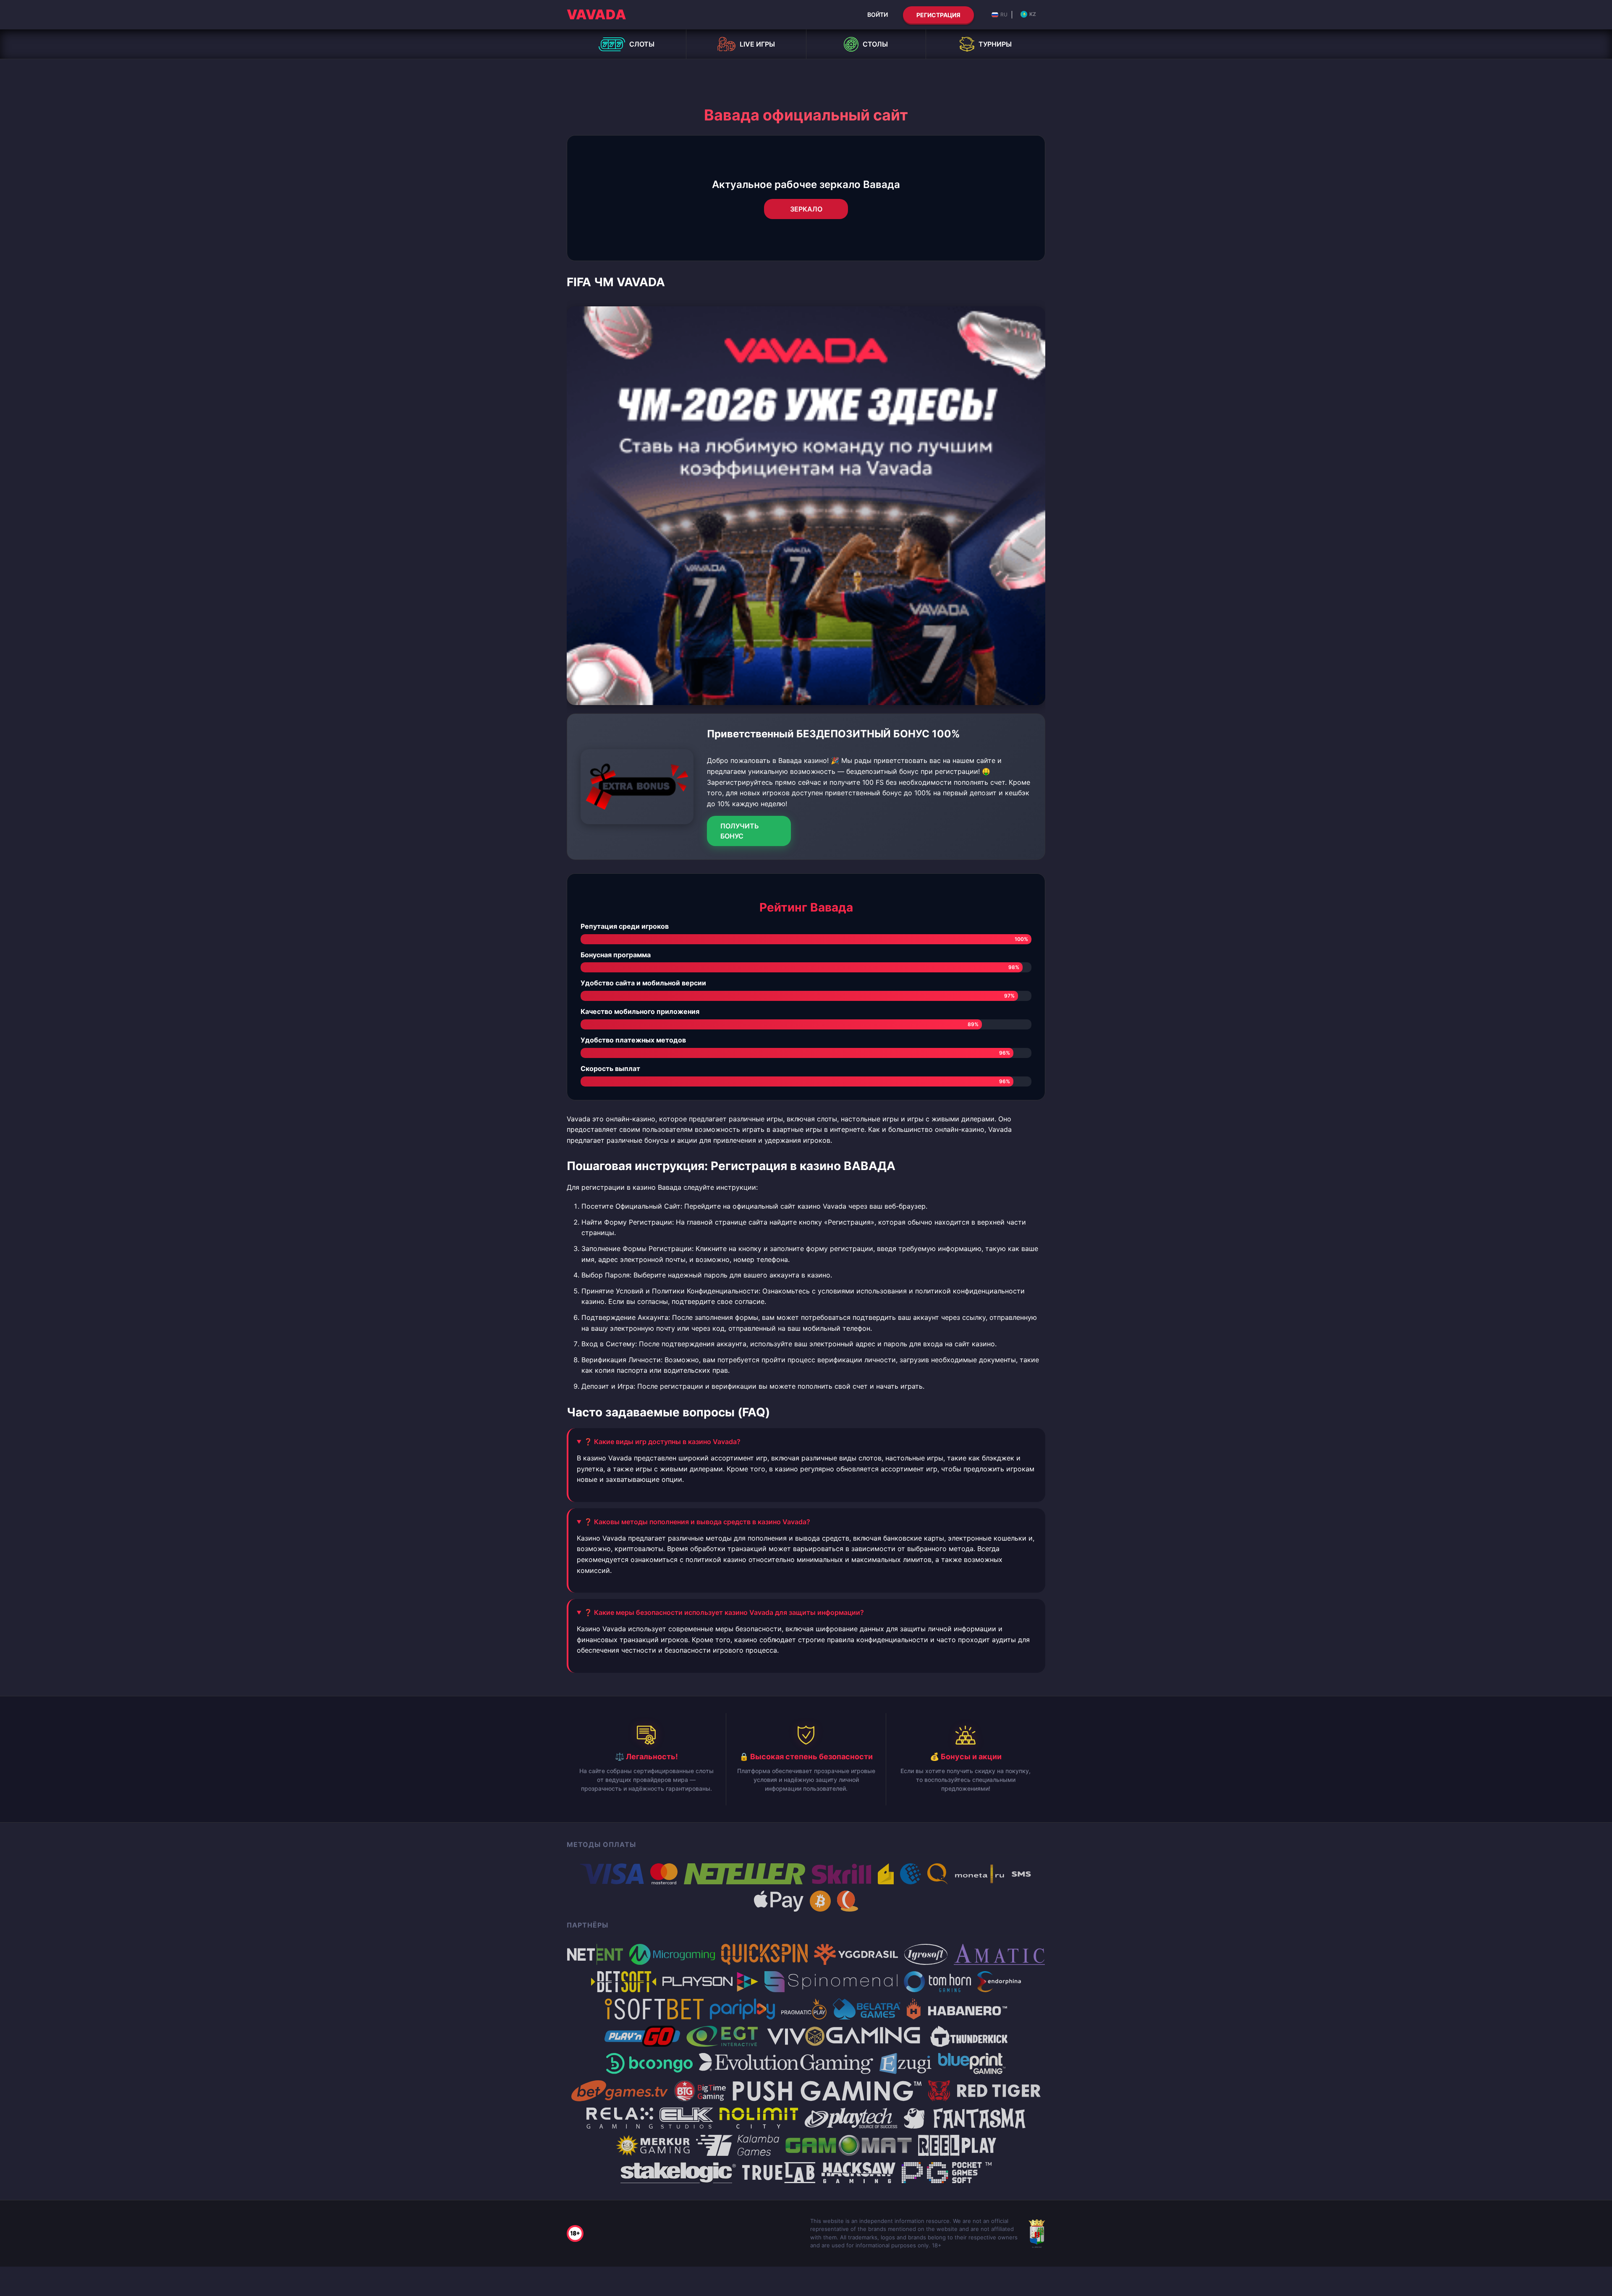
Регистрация (938, 15)
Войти (878, 14)
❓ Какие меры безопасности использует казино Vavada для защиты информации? (724, 1612)
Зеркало (806, 209)
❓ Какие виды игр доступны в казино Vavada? (662, 1442)
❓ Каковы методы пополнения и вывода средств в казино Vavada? (697, 1522)
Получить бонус (740, 831)
